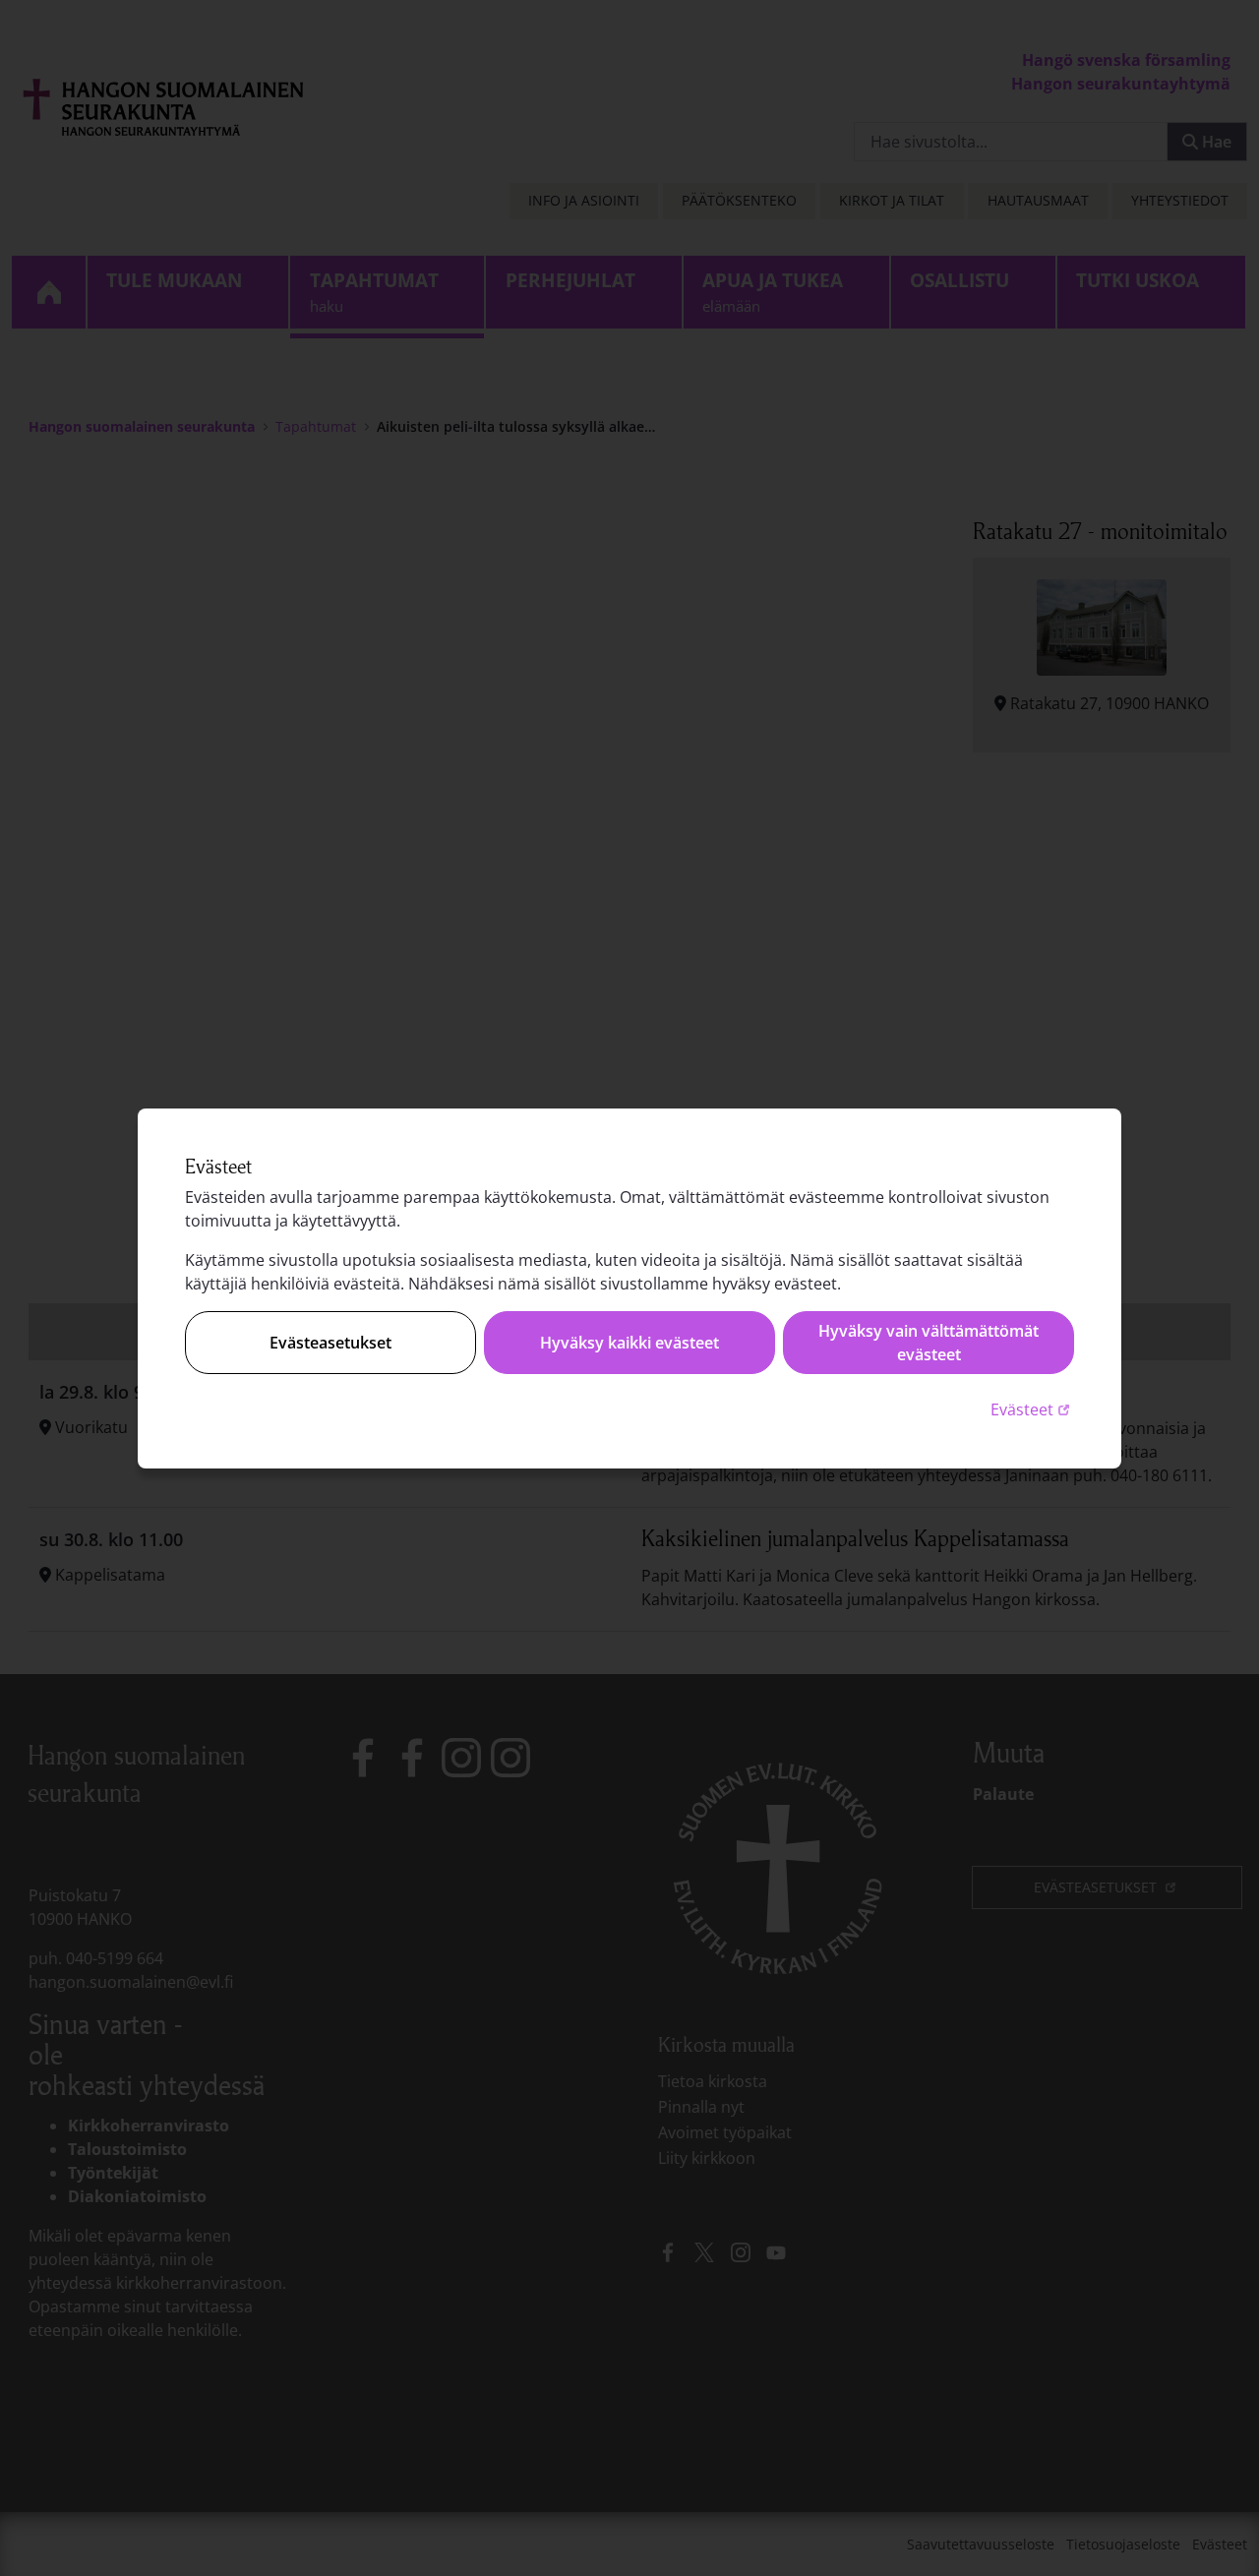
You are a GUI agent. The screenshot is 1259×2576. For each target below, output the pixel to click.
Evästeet (1032, 1409)
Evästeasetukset (330, 1343)
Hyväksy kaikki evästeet (629, 1343)
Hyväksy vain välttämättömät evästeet (929, 1343)
